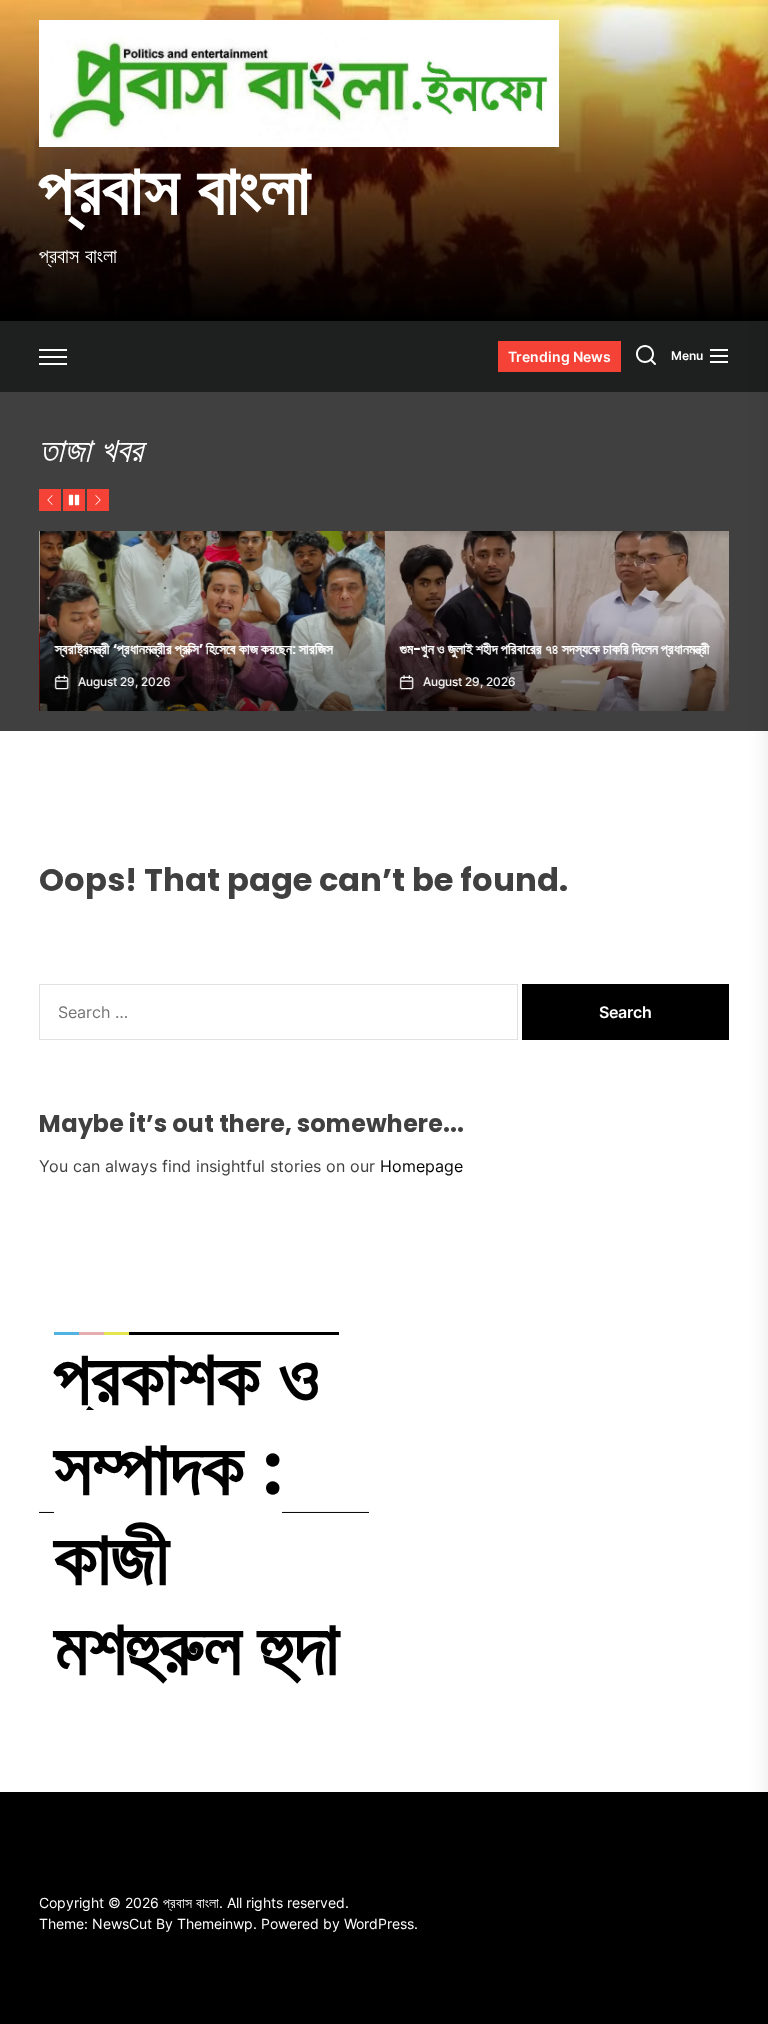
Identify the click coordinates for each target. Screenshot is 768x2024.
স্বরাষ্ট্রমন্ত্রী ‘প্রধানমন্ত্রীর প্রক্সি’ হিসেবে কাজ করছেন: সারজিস (193, 649)
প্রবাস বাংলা (175, 189)
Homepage (421, 1166)
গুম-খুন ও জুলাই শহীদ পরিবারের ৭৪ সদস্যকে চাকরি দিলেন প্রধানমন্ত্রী (554, 649)
